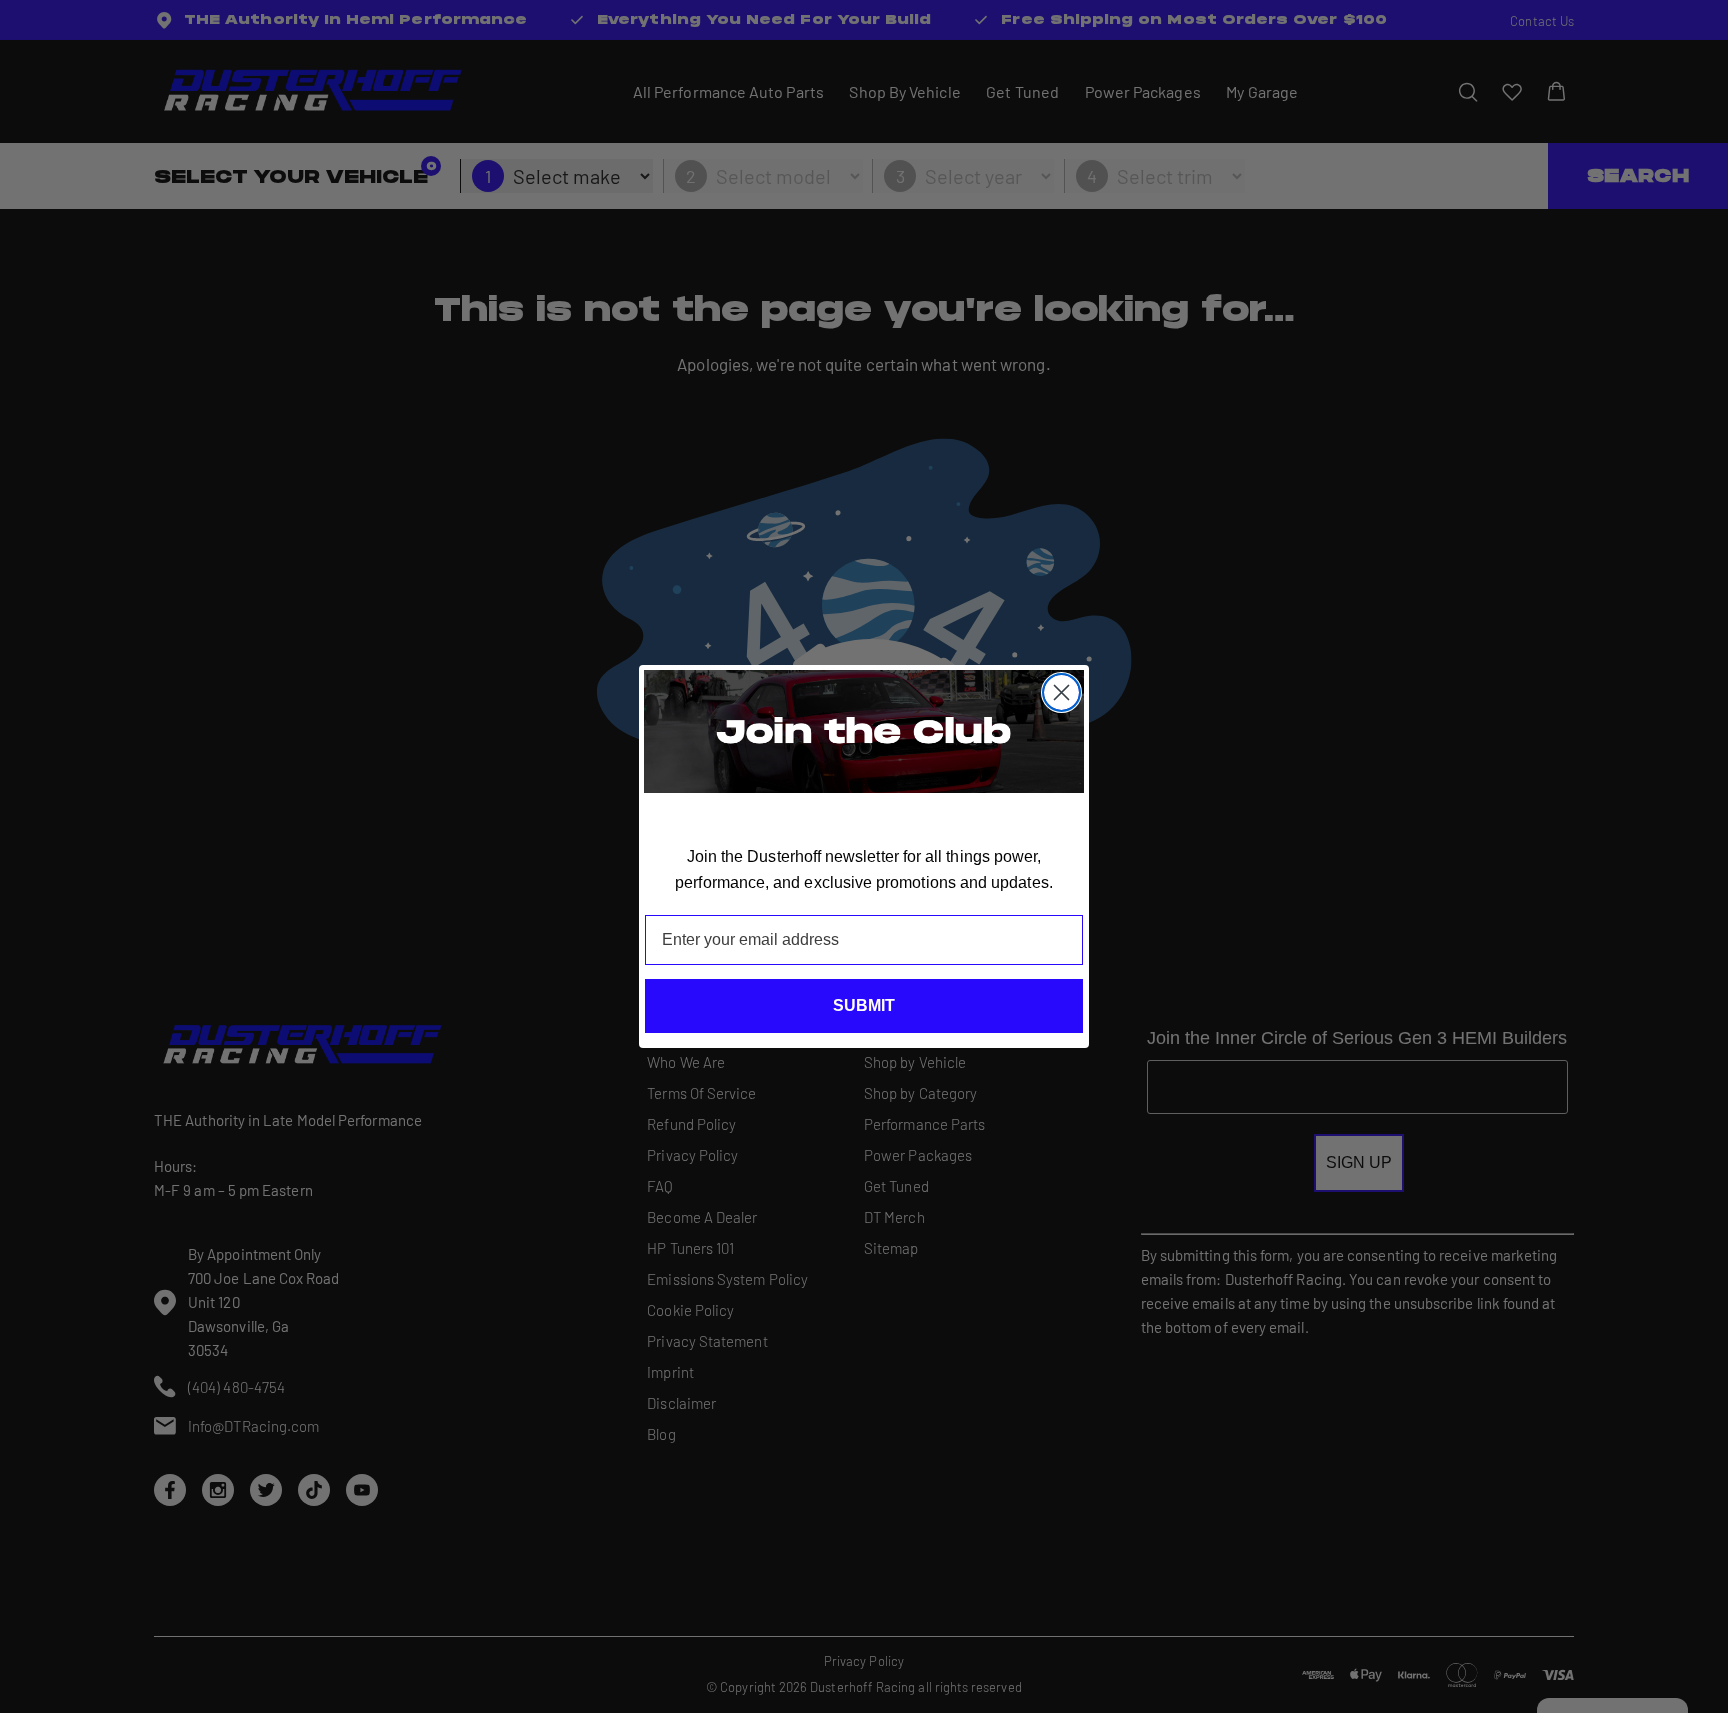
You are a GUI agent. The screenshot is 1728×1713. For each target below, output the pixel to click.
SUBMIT (864, 1005)
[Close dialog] (1061, 692)
